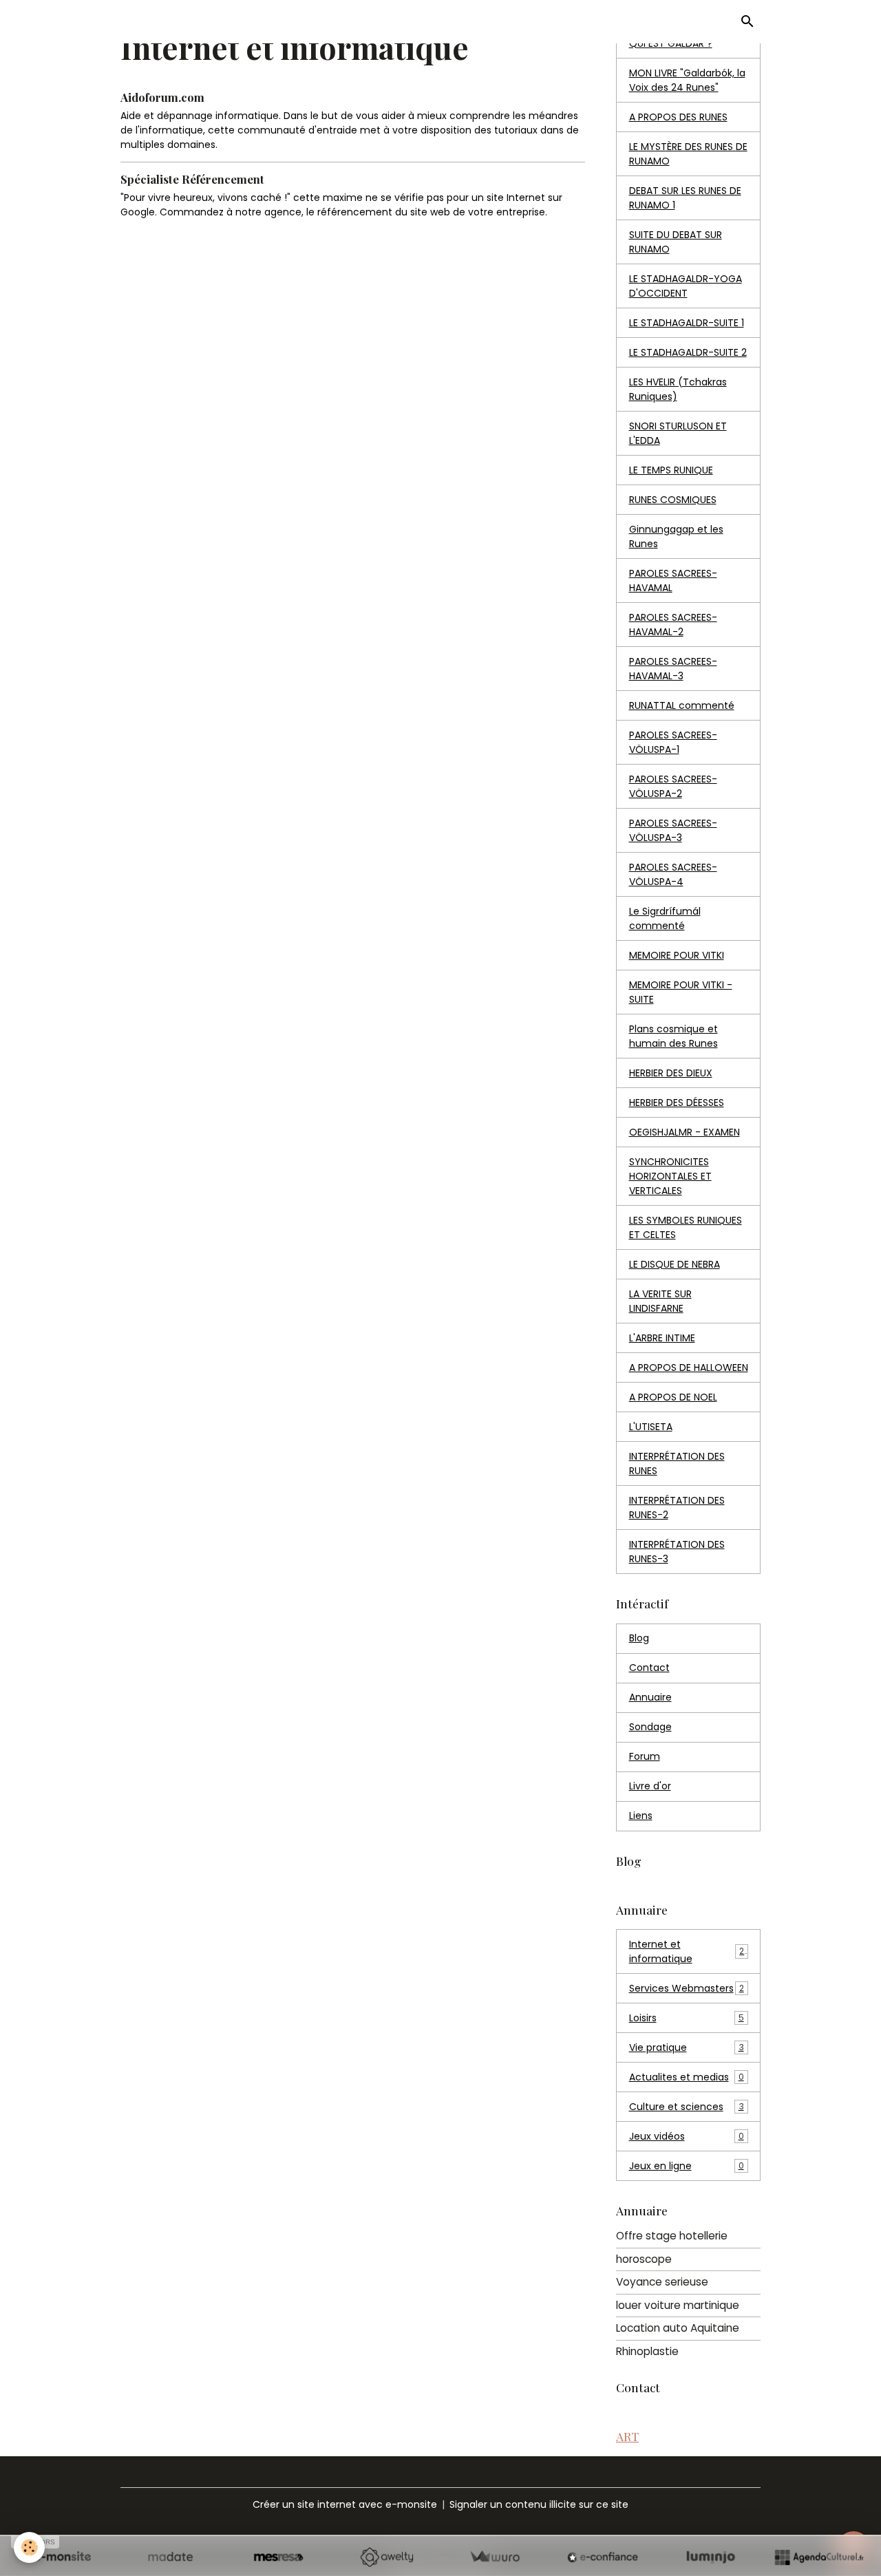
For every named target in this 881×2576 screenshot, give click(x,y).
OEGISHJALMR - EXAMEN (684, 1132)
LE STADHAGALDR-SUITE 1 (687, 323)
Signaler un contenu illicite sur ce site (539, 2504)
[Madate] (170, 2557)
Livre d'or (650, 1786)
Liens (641, 1816)
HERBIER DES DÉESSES (677, 1103)
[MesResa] (278, 2557)
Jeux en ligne (687, 2166)
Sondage (650, 1727)
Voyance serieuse (662, 2282)
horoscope (644, 2259)
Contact (649, 1668)
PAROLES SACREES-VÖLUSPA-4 (673, 874)
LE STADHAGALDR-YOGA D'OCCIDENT (686, 286)
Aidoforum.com (162, 97)
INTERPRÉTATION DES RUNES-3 (677, 1552)
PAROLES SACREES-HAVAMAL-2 (673, 625)
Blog (639, 1638)
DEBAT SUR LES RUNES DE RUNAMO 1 (685, 198)
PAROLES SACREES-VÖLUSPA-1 (673, 742)
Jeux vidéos (687, 2136)
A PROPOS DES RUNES (678, 117)
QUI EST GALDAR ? (671, 43)
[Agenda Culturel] (819, 2557)
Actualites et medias (687, 2077)
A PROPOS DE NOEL (673, 1397)
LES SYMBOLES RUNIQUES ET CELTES (686, 1227)
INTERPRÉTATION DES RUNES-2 (677, 1508)
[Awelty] (386, 2557)
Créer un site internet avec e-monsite (345, 2504)
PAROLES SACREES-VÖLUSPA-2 (673, 786)
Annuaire (650, 1697)
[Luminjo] (711, 2557)
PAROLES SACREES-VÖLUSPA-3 (673, 830)
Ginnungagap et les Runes (676, 536)
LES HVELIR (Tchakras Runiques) (678, 389)
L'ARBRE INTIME (662, 1338)
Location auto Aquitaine (678, 2328)
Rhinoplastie (647, 2351)
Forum (645, 1756)
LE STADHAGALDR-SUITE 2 (688, 352)
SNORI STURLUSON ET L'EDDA (678, 433)
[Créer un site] (62, 2557)
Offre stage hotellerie (672, 2236)
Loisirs (687, 2018)
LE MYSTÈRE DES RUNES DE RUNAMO (688, 154)
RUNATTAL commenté (682, 705)
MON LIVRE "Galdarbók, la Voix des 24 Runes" (687, 80)
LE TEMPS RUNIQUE (671, 470)
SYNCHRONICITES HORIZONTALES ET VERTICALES (670, 1176)
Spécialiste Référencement (192, 179)
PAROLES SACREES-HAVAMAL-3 (673, 669)
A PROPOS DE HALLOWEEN (689, 1367)
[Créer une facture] (495, 2557)
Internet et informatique (687, 1951)
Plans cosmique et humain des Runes (673, 1036)
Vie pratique (687, 2047)
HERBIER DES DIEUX (671, 1073)
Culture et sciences (687, 2107)
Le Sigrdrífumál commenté (665, 918)
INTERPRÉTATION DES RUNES (677, 1463)
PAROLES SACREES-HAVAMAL (673, 581)
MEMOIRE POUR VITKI (677, 955)
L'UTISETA (651, 1427)
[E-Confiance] (603, 2557)
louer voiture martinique (678, 2305)
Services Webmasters (687, 1988)
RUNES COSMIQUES (673, 500)
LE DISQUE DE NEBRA (675, 1264)
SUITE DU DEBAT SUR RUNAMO (676, 242)
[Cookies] (29, 2547)
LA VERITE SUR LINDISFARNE (660, 1301)
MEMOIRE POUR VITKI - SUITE (681, 992)
